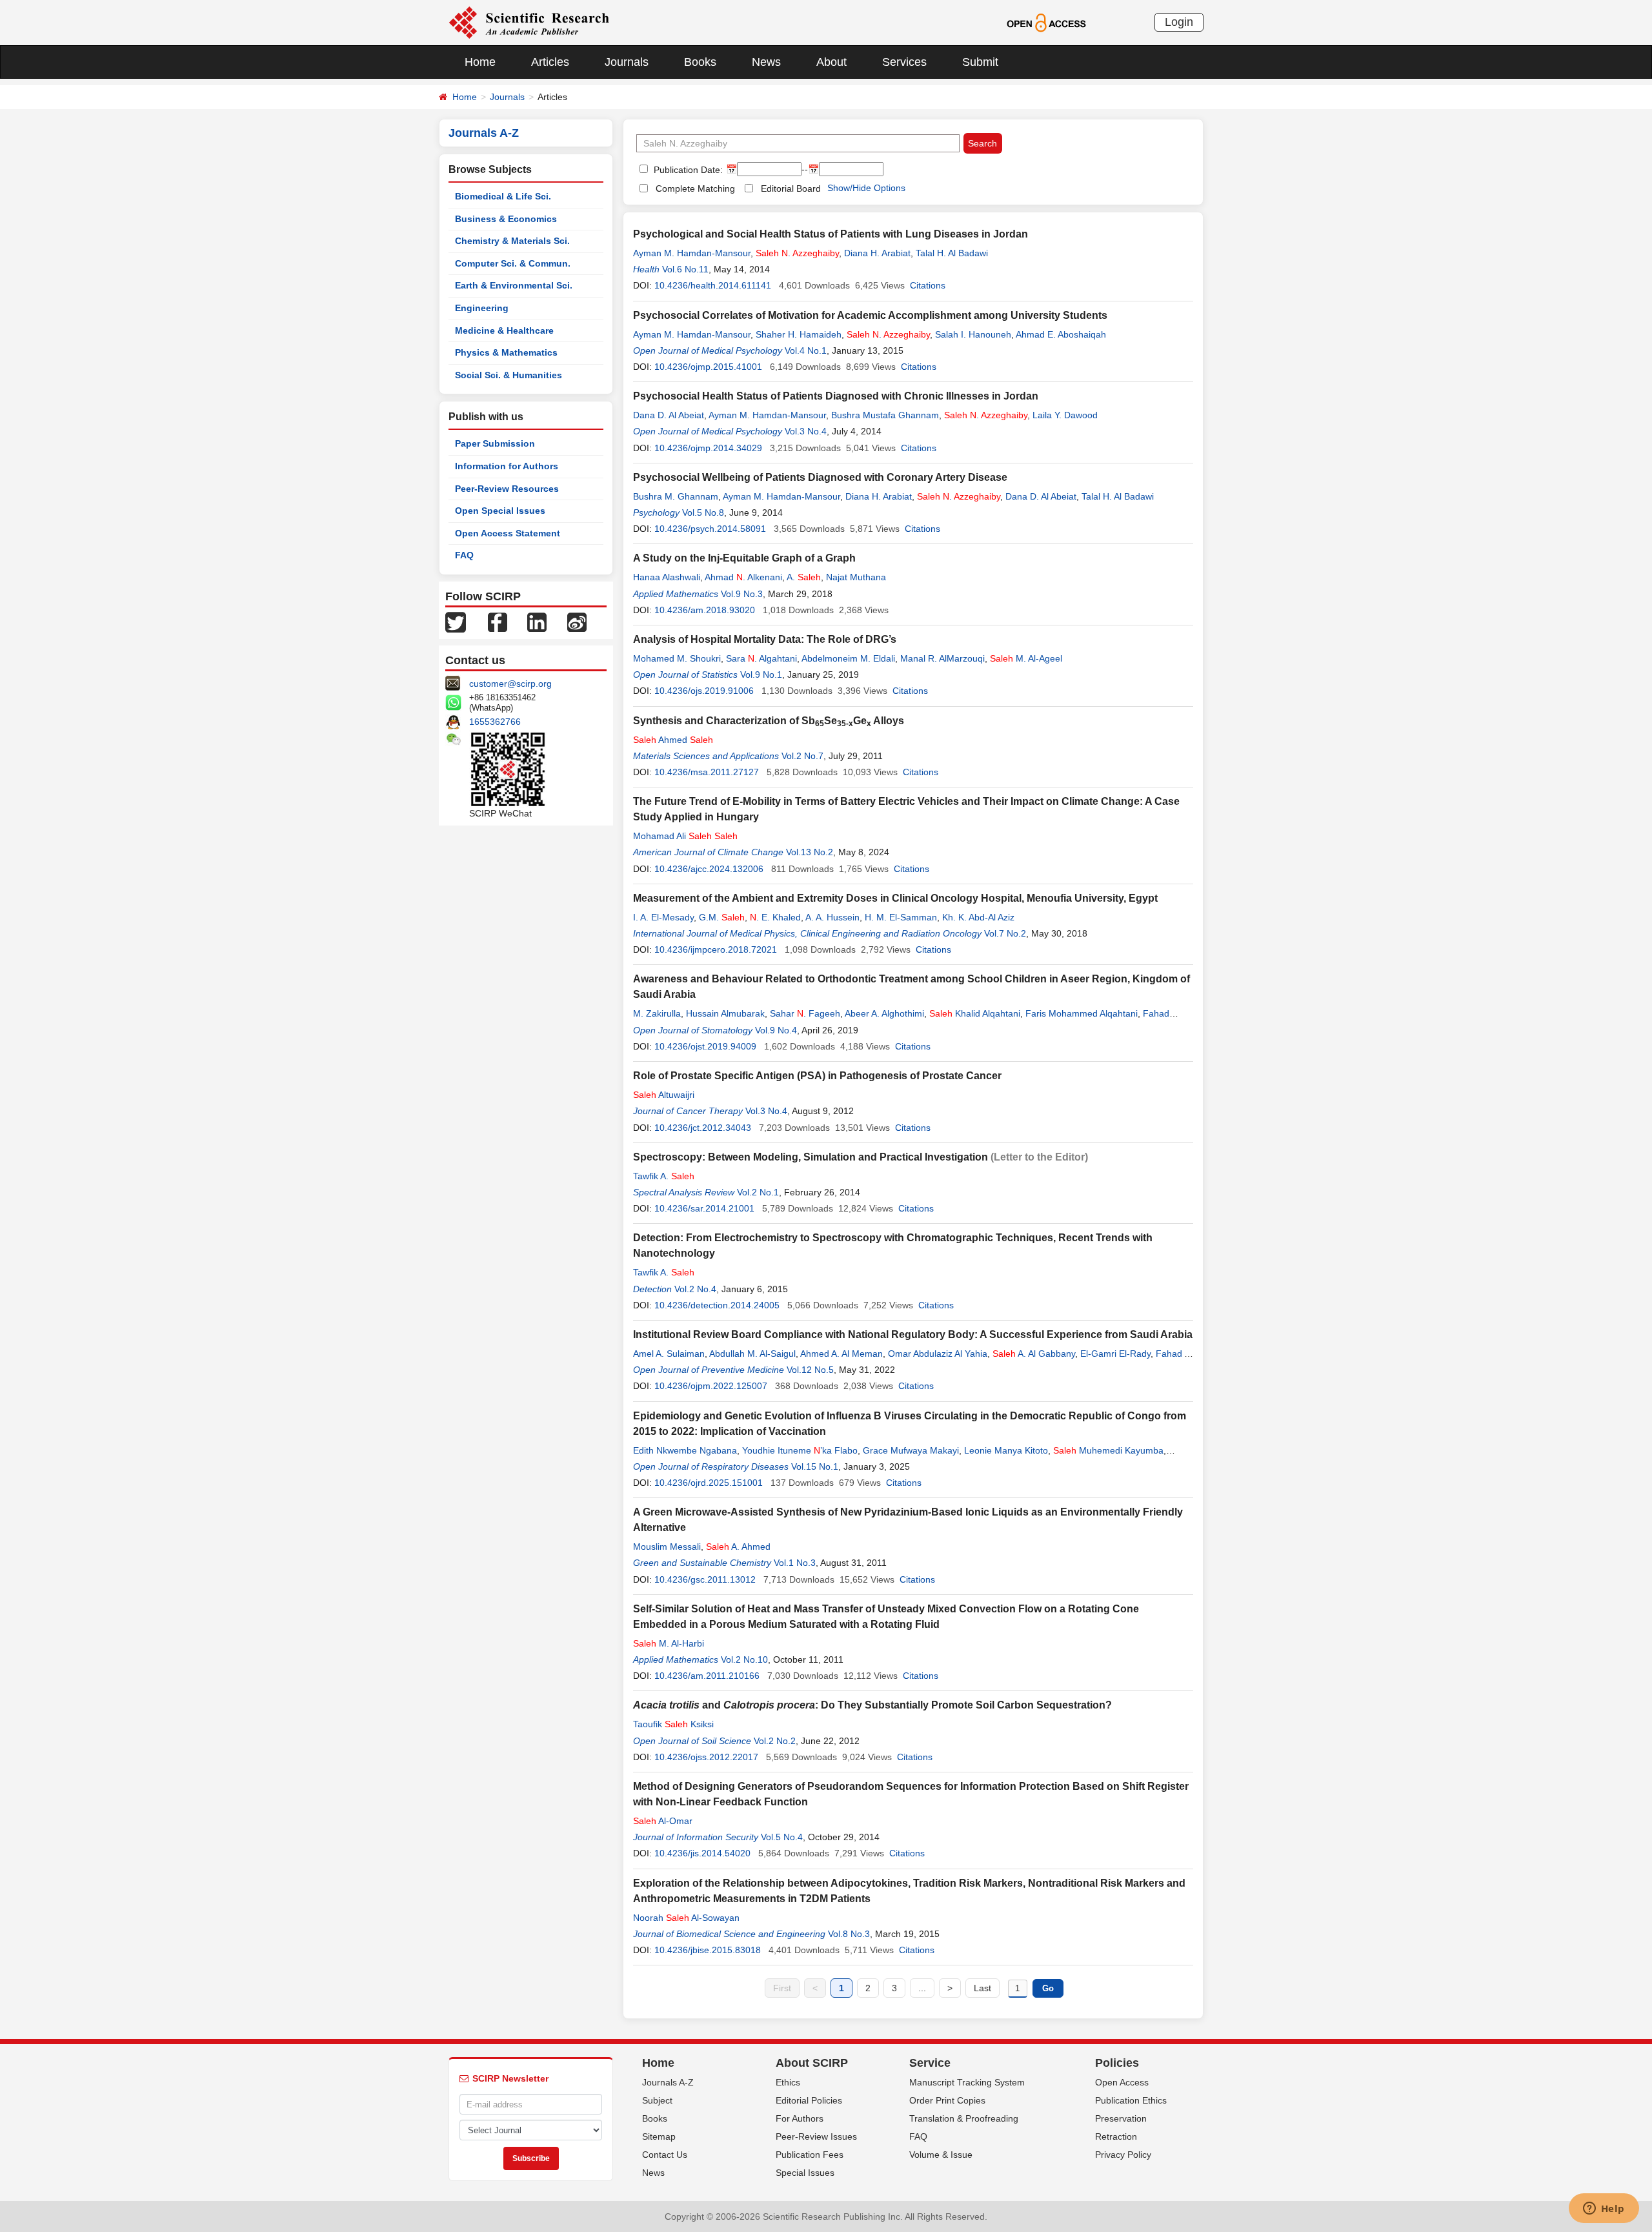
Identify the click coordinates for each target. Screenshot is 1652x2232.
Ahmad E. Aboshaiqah (1061, 334)
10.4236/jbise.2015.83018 (708, 1950)
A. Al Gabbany (1034, 1354)
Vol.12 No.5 (810, 1370)
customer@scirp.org (510, 684)
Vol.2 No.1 (758, 1192)
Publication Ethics (1131, 2100)
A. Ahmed (738, 1547)
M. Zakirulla (657, 1013)
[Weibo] (577, 622)
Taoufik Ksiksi (673, 1724)
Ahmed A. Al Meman (841, 1354)
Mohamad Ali (685, 836)
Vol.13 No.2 (810, 852)
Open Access (1122, 2082)
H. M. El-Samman (901, 917)
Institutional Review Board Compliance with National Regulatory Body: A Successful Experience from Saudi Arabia (913, 1334)
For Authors (800, 2118)
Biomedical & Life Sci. (503, 196)
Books (700, 62)
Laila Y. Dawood (1065, 415)
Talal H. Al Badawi (952, 253)
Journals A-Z (668, 2082)
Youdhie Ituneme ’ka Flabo (800, 1450)
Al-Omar (663, 1821)
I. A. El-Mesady (663, 917)
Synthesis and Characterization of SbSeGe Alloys (769, 721)
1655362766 (495, 722)
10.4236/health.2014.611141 (713, 285)
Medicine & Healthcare (504, 330)
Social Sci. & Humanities (509, 375)
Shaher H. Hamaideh (799, 334)
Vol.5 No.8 (703, 512)
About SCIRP (812, 2063)
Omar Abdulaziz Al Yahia (938, 1354)
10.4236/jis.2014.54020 (702, 1853)
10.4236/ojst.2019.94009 (705, 1046)
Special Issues (805, 2173)
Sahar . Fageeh (805, 1013)
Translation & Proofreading (964, 2118)
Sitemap (659, 2136)
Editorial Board (791, 188)
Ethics (788, 2082)
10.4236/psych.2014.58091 (710, 529)
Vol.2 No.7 (802, 756)
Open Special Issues (500, 511)
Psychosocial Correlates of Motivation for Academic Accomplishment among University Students (870, 315)
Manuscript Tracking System (967, 2082)
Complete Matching (695, 188)
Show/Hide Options (866, 188)
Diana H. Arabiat (877, 253)
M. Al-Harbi (669, 1643)
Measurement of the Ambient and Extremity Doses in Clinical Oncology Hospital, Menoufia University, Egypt (895, 898)
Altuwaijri (664, 1095)
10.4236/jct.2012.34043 (703, 1128)
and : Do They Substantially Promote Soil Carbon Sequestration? (872, 1705)
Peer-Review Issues (816, 2136)
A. (804, 577)
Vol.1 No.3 (795, 1563)
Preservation (1121, 2118)
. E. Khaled (775, 917)
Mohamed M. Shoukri (677, 658)
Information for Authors (507, 466)
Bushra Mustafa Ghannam (885, 415)
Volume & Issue (941, 2155)
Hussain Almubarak (725, 1013)
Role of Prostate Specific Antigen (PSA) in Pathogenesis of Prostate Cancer (817, 1076)
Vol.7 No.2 (1005, 933)
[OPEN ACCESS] (1046, 22)
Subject (657, 2100)
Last (982, 1988)
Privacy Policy (1123, 2155)
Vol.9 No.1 (761, 675)
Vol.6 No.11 (685, 269)
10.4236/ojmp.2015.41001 (708, 367)
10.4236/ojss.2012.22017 (706, 1757)
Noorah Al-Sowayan (686, 1918)
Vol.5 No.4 (782, 1837)
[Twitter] (456, 622)
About (831, 62)
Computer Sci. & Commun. (513, 263)
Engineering (482, 308)
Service (930, 2063)
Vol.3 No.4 (806, 431)
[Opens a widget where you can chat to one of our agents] (1604, 2209)
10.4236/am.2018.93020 (705, 610)
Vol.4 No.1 (806, 350)
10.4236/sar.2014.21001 (704, 1208)
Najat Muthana (856, 577)
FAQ (464, 555)
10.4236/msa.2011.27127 (707, 772)
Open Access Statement (508, 533)
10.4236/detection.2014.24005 (717, 1305)
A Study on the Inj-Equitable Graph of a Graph (744, 558)
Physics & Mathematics (506, 352)
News (766, 62)
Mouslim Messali (667, 1547)
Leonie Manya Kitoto (1006, 1450)
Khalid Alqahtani (975, 1013)
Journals (627, 62)
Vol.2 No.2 (775, 1741)
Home (480, 62)
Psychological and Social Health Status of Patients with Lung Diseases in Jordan (831, 234)
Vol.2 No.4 (695, 1289)
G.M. (722, 917)
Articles (550, 62)
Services (904, 62)
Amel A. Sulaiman (669, 1354)
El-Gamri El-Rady (1115, 1354)
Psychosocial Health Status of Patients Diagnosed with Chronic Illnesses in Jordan (836, 396)
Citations (928, 285)
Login (1179, 22)
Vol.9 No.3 (742, 594)
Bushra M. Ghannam (676, 496)
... (922, 1988)
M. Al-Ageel (1026, 658)
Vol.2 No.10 (744, 1659)
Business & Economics (506, 219)
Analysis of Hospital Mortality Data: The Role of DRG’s (765, 639)
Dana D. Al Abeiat (669, 415)
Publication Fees (810, 2155)
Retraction (1116, 2136)
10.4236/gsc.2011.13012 (705, 1579)
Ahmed (673, 740)
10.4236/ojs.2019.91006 (704, 691)
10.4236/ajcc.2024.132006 (709, 869)
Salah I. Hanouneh (973, 334)
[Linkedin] (537, 622)
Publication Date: (687, 170)
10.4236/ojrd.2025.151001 (709, 1483)
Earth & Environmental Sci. (514, 285)
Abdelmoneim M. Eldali (848, 658)
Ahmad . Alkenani (743, 577)
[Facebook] (498, 622)
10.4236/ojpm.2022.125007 (711, 1386)
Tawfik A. (664, 1176)
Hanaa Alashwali (667, 577)
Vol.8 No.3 (849, 1934)
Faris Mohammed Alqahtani (1082, 1013)
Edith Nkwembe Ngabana (685, 1450)
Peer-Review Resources (507, 489)
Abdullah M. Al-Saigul (752, 1354)
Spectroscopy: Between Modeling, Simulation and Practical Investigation (811, 1157)
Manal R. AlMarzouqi (942, 658)
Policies (1117, 2063)
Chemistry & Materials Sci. (512, 241)
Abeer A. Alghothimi (884, 1013)
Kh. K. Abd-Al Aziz (978, 917)
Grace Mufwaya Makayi (911, 1450)
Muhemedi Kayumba (1108, 1450)
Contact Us (665, 2155)
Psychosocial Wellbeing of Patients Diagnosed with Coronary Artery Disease (820, 477)
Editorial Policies (809, 2100)
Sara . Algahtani (761, 658)
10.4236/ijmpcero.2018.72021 (716, 949)
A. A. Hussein (832, 917)
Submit (980, 62)
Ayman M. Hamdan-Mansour (692, 253)
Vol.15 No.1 (815, 1466)
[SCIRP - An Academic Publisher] (529, 22)
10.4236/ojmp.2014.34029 (708, 448)
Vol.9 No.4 (776, 1030)
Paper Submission (495, 443)
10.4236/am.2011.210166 (707, 1676)
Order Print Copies (947, 2100)
